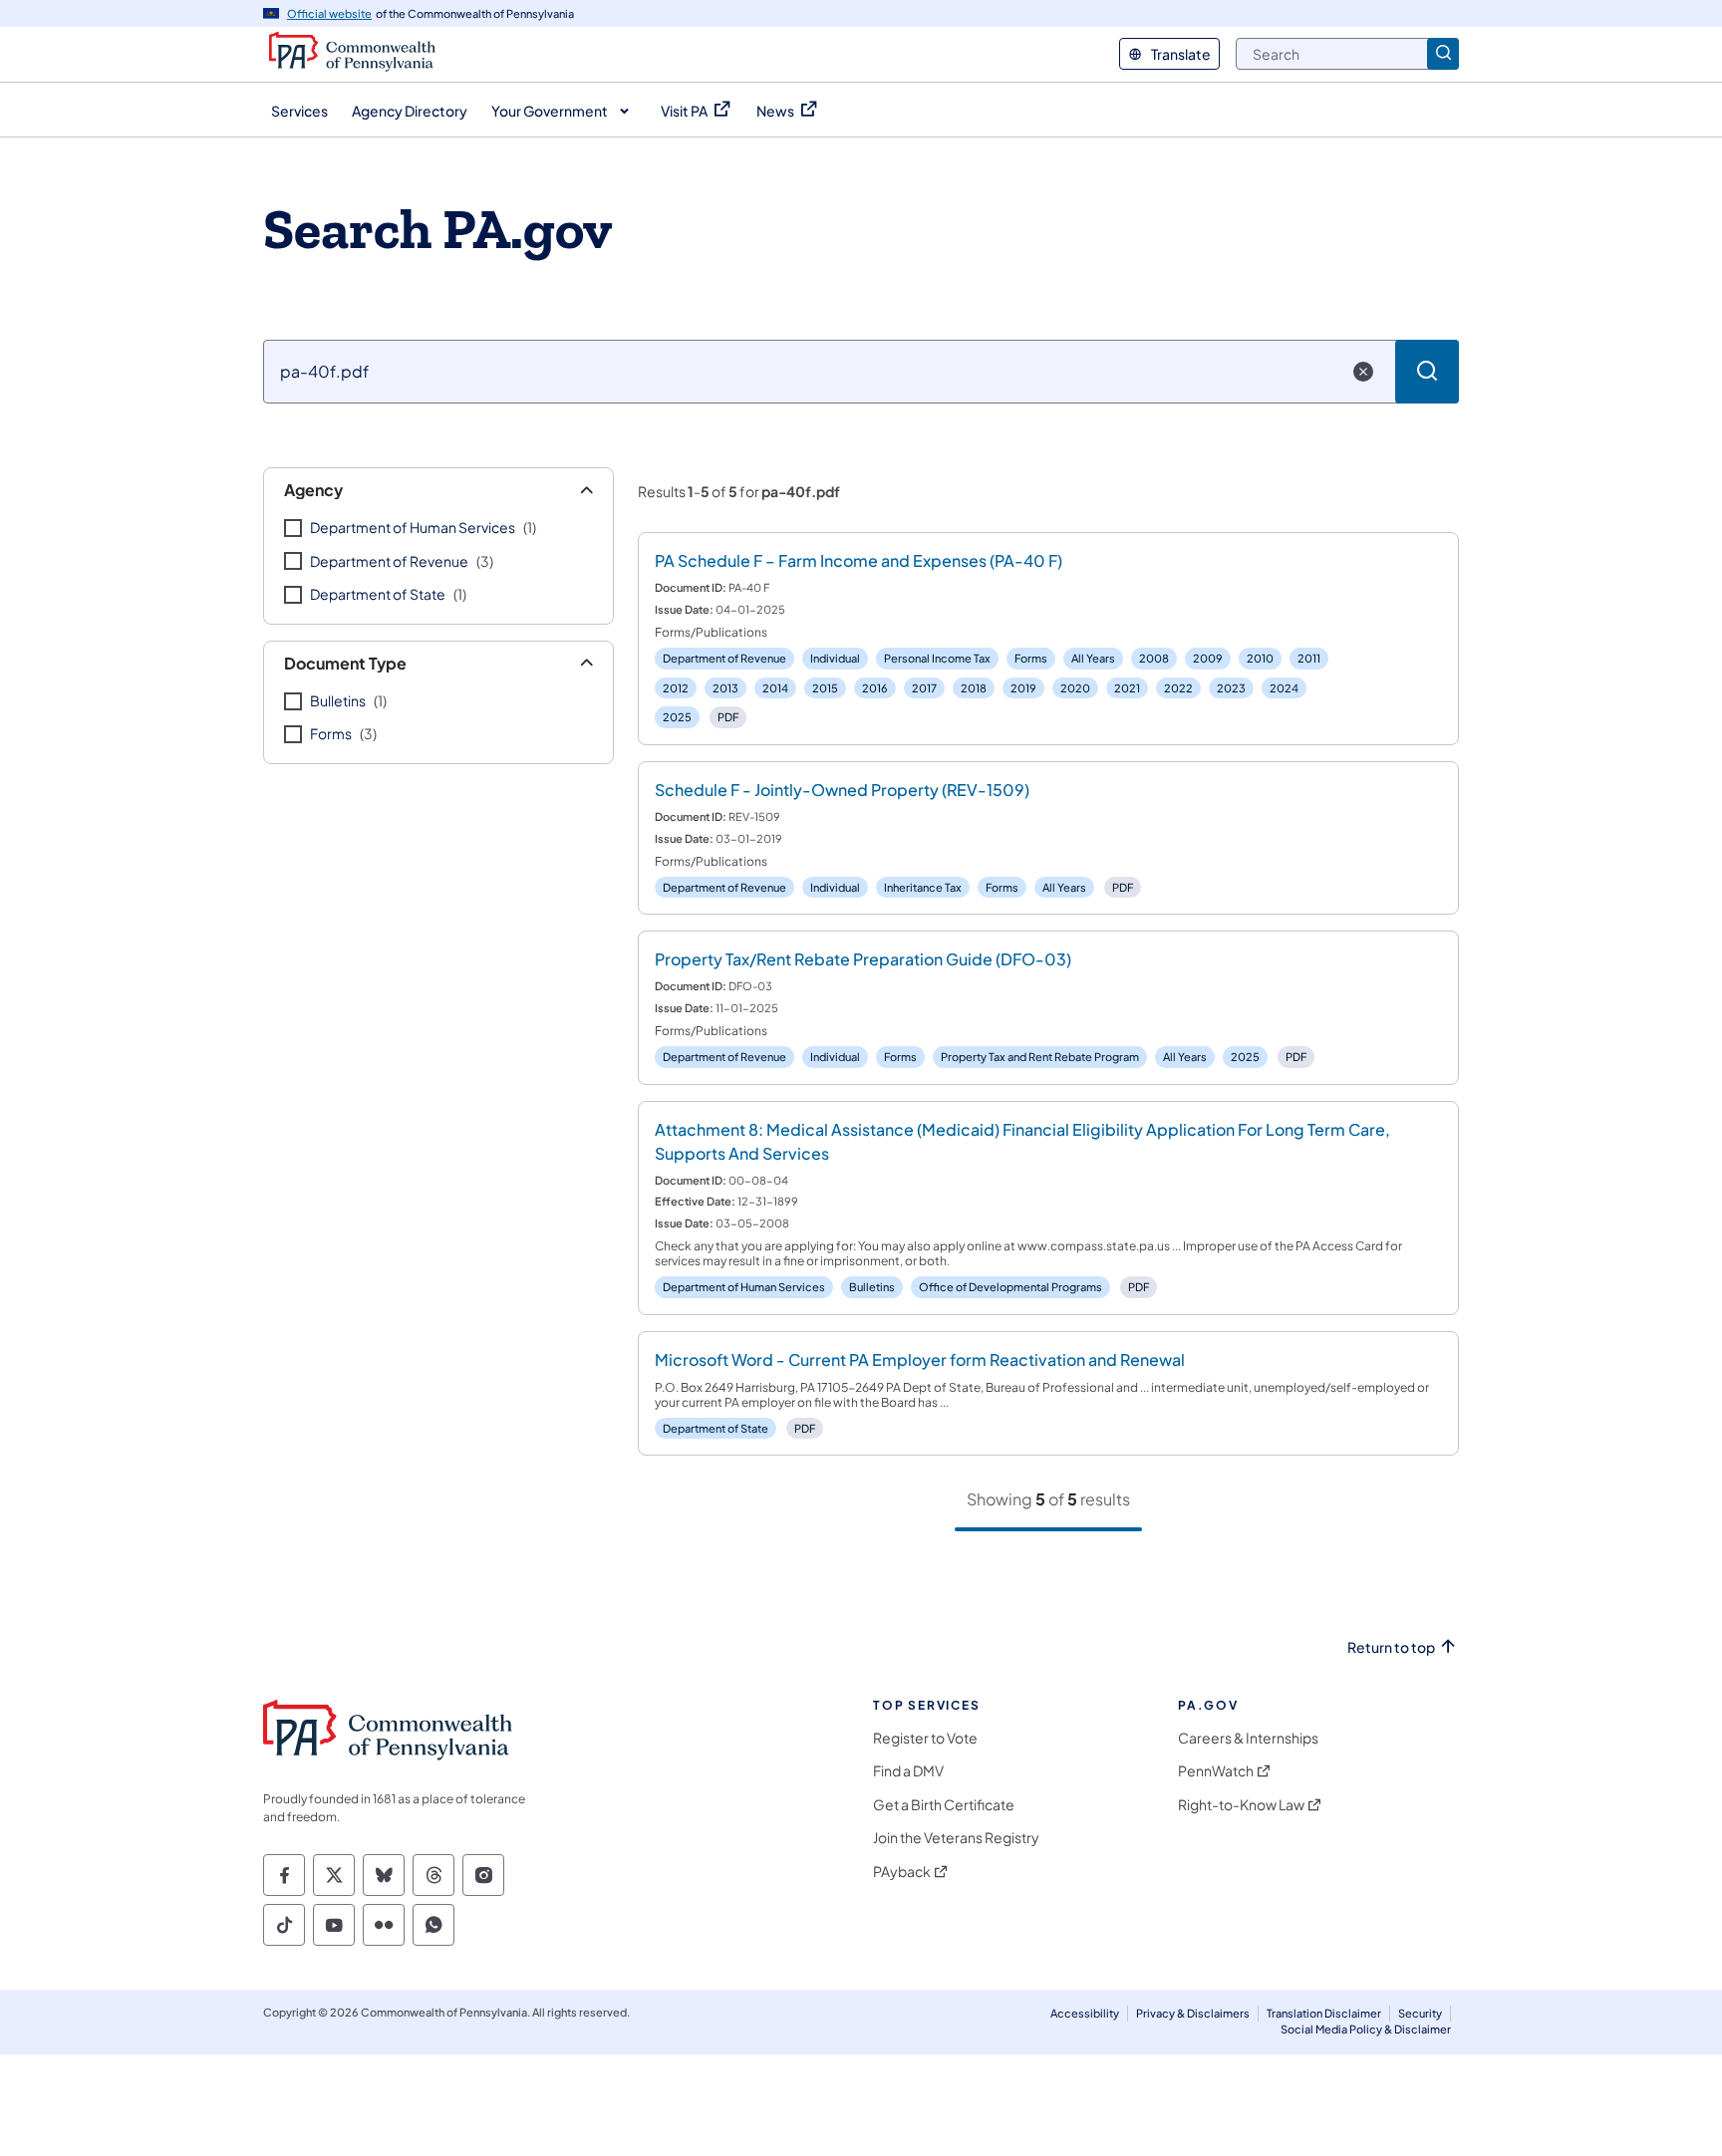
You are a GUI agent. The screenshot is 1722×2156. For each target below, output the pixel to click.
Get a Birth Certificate (944, 1805)
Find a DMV (908, 1771)
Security (1420, 2013)
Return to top (1391, 1647)
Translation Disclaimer (1324, 2013)
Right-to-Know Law (1241, 1805)
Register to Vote (925, 1738)
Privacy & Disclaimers (1193, 2013)
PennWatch (1216, 1771)
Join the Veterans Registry (956, 1838)
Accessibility (1085, 2013)
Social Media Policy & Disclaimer (1366, 2029)
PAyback (902, 1872)
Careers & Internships (1248, 1738)
